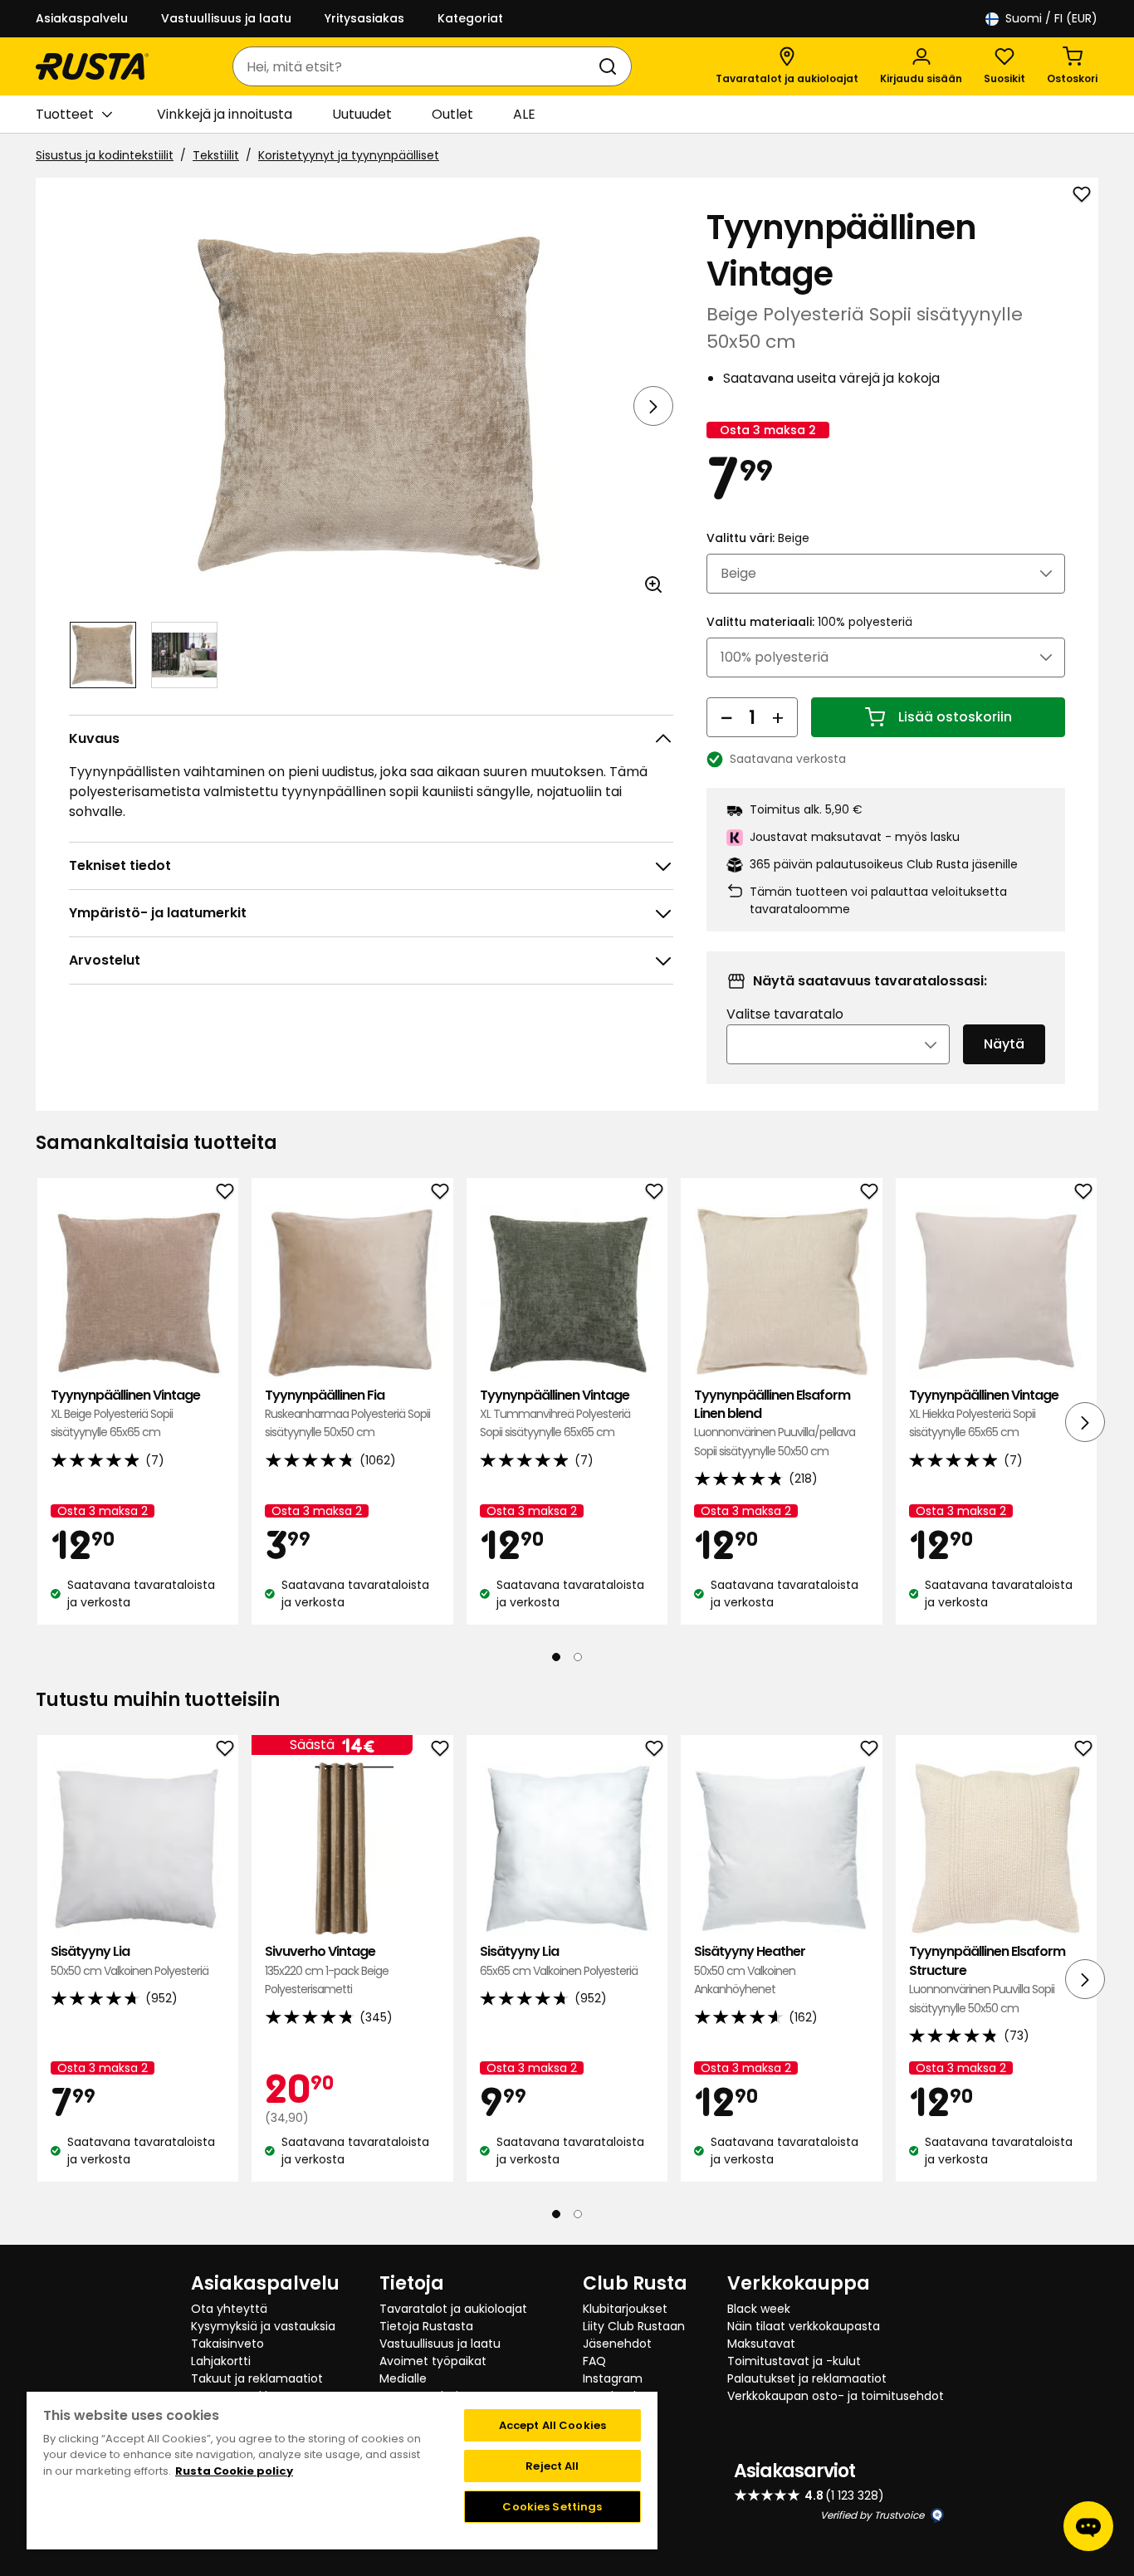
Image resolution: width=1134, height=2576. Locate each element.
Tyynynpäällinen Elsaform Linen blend (775, 1423)
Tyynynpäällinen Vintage (125, 1414)
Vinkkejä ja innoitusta (225, 114)
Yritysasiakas (364, 18)
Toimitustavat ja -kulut (794, 2361)
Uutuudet (362, 114)
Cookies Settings (552, 2507)
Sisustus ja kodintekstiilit (105, 155)
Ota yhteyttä (229, 2309)
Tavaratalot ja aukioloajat (453, 2309)
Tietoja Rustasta (426, 2326)
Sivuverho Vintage (327, 1970)
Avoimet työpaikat (433, 2361)
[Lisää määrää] (778, 717)
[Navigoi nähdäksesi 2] (184, 655)
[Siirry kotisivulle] (92, 66)
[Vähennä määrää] (726, 717)
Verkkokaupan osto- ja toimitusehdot (836, 2396)
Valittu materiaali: (809, 622)
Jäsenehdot (617, 2344)
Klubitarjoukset (625, 2309)
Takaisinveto (227, 2344)
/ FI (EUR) (1051, 18)
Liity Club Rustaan (634, 2326)
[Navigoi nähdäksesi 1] (103, 655)
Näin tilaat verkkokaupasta (804, 2326)
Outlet (452, 114)
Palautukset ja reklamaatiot (807, 2378)
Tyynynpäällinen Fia (347, 1414)
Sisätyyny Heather (750, 1970)
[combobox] (415, 66)
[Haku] (611, 66)
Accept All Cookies (552, 2425)
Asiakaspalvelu (82, 18)
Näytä (1004, 1044)
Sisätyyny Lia (130, 1960)
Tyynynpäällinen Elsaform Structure (987, 1979)
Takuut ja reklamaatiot (257, 2378)
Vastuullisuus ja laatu (226, 18)
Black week (759, 2309)
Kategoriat (470, 18)
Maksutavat (761, 2344)
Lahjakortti (221, 2361)
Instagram (613, 2378)
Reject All (552, 2466)
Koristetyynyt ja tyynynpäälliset (349, 155)
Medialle (403, 2378)
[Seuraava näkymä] (653, 406)
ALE (524, 114)
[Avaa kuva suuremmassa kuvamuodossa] (653, 584)
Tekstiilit (216, 155)
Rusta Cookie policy (234, 2471)
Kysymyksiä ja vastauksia (263, 2326)
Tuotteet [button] (65, 114)
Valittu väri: (758, 538)
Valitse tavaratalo (785, 1014)
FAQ (594, 2361)
